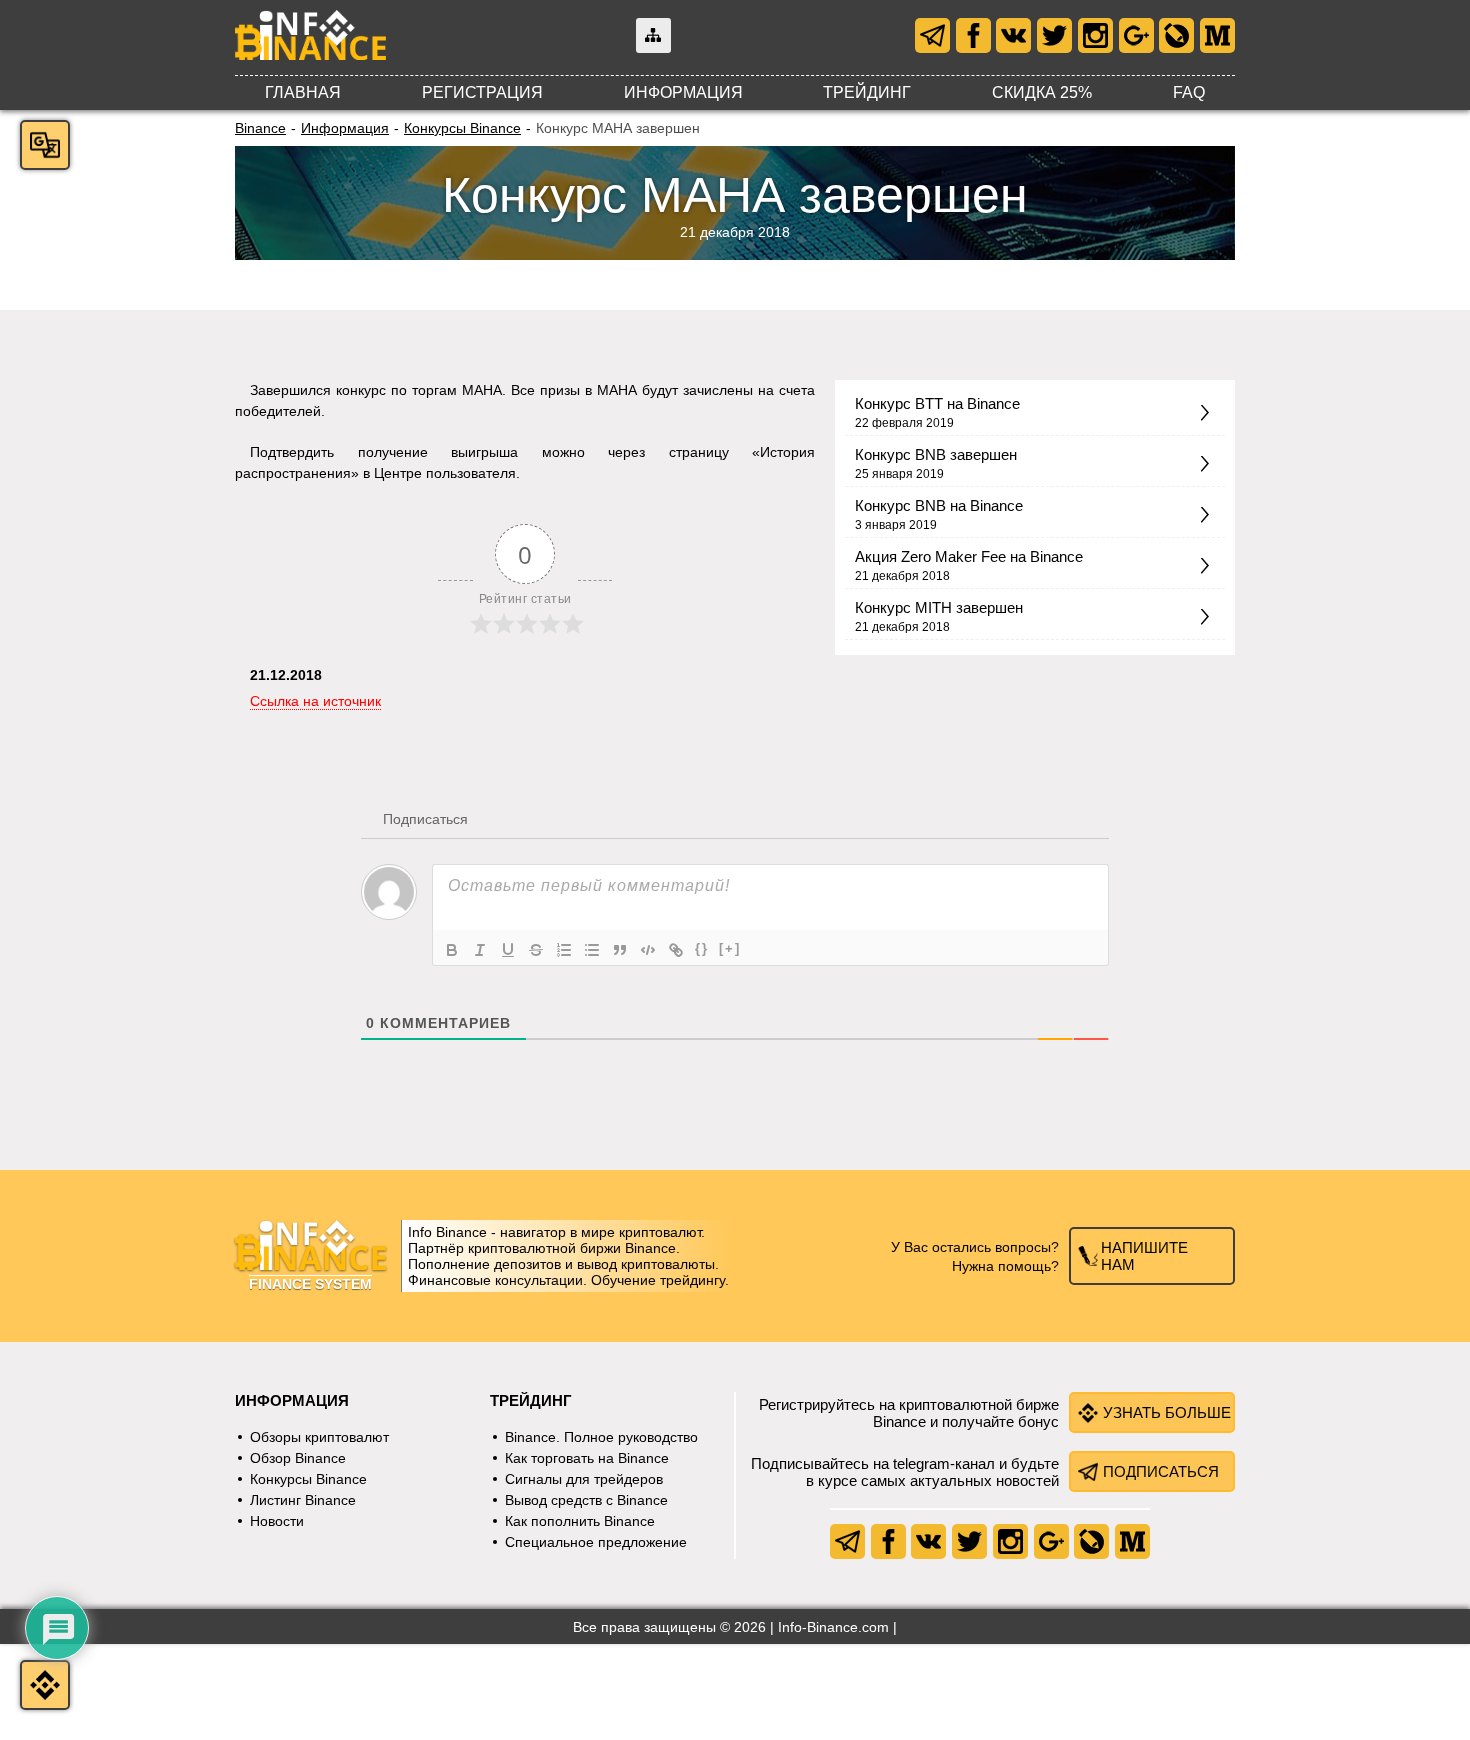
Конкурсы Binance (462, 128)
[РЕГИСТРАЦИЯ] (45, 1685)
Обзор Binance (298, 1458)
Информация (683, 92)
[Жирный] (452, 950)
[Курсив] (480, 950)
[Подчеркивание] (508, 950)
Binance (260, 128)
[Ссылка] (676, 950)
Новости (277, 1521)
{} (702, 948)
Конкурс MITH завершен (939, 607)
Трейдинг (867, 92)
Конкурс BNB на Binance (939, 505)
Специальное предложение (596, 1542)
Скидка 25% (1042, 92)
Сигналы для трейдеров (584, 1479)
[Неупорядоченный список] (592, 950)
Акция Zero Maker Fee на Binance (969, 556)
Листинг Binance (303, 1500)
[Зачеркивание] (536, 950)
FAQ (1189, 92)
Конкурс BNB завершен (936, 454)
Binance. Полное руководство (601, 1437)
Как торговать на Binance (587, 1458)
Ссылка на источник (315, 701)
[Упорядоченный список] (564, 950)
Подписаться (1161, 1471)
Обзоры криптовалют (319, 1437)
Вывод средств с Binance (586, 1500)
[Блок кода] (648, 950)
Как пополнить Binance (580, 1521)
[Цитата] (620, 950)
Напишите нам (1144, 1256)
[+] (730, 948)
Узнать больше (1167, 1412)
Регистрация (482, 92)
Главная (303, 92)
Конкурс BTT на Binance (937, 403)
